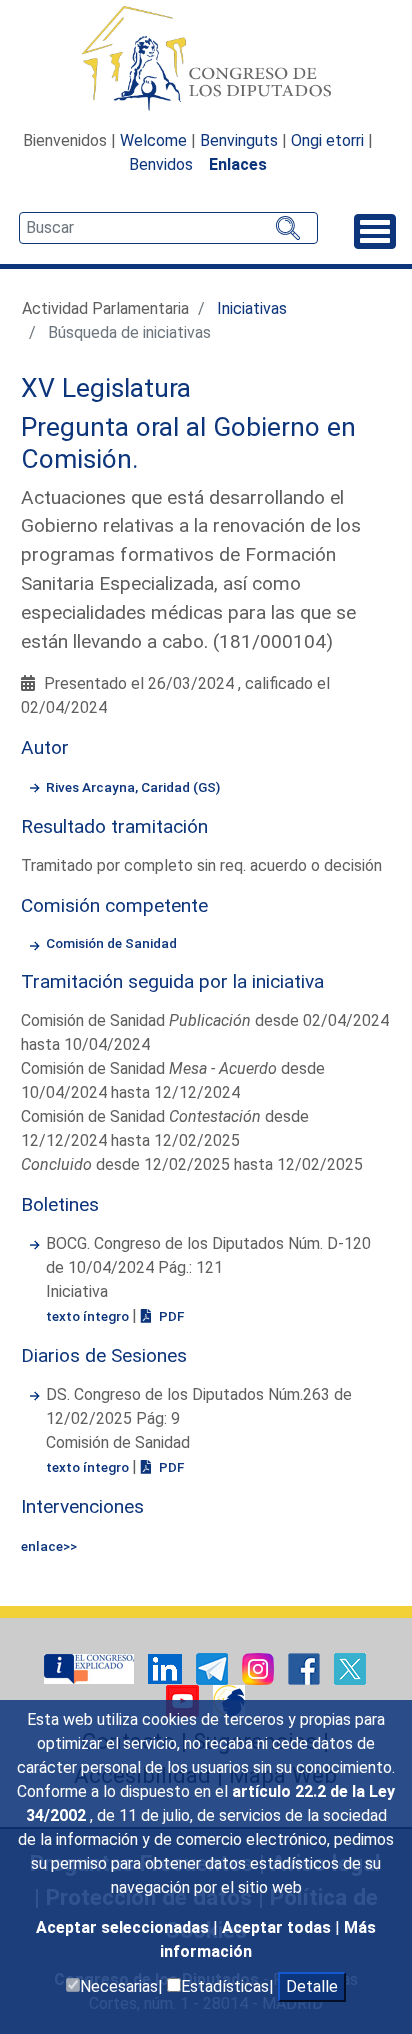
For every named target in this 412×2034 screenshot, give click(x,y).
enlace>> (49, 1546)
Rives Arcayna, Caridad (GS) (133, 787)
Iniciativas (252, 308)
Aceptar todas (278, 1927)
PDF (170, 1316)
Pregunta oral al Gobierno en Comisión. (188, 443)
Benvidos (161, 164)
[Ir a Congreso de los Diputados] (206, 58)
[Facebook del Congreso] (306, 1667)
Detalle (312, 1986)
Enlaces (238, 164)
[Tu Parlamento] (91, 1667)
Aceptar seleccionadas (124, 1927)
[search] (168, 228)
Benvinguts (239, 140)
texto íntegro (89, 1316)
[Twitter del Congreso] (350, 1667)
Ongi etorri (327, 140)
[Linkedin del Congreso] (167, 1667)
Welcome (153, 140)
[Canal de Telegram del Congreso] (214, 1667)
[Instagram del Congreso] (260, 1667)
